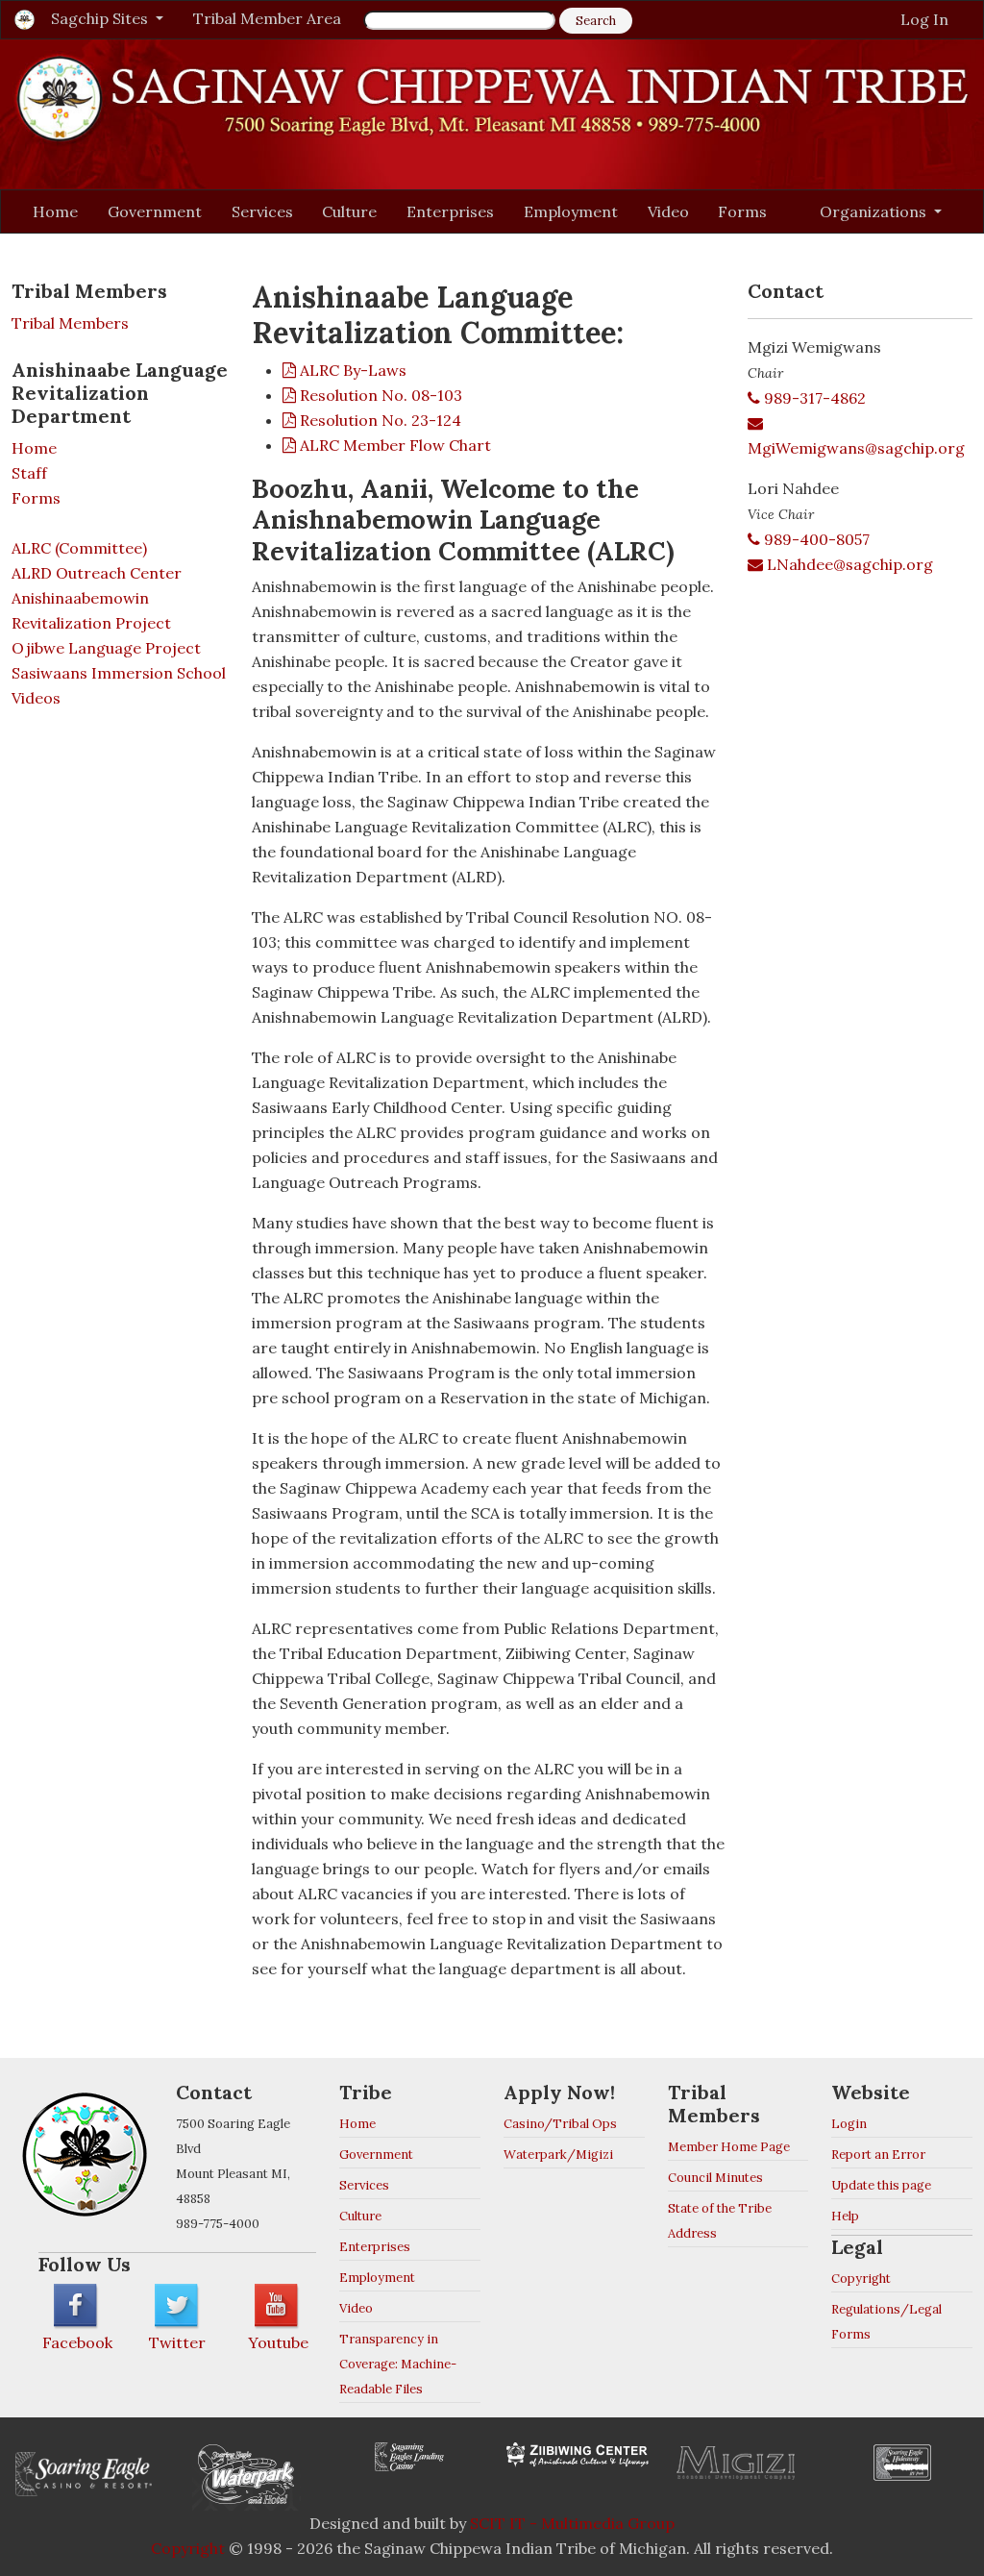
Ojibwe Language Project (106, 648)
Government (155, 211)
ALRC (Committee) (79, 548)
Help (845, 2216)
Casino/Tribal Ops (560, 2124)
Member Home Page (729, 2147)
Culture (349, 211)
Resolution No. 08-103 (379, 395)
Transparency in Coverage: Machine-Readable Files (398, 2364)
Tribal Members (70, 323)
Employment (571, 211)
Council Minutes (715, 2178)
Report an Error (878, 2155)
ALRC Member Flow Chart (394, 445)
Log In (924, 19)
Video (668, 211)
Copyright (861, 2279)
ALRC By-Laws (351, 370)
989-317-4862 (813, 398)
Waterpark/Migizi (558, 2155)
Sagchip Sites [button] (101, 18)
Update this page (881, 2185)
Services (262, 211)
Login (849, 2124)
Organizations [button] (875, 211)
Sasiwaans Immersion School (119, 673)
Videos (36, 698)
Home (55, 211)
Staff (29, 473)
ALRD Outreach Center (97, 573)
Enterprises (450, 211)
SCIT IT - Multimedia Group (572, 2523)
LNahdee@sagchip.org (848, 564)
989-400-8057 (815, 539)
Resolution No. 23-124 (379, 420)
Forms (742, 211)
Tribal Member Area (267, 18)
